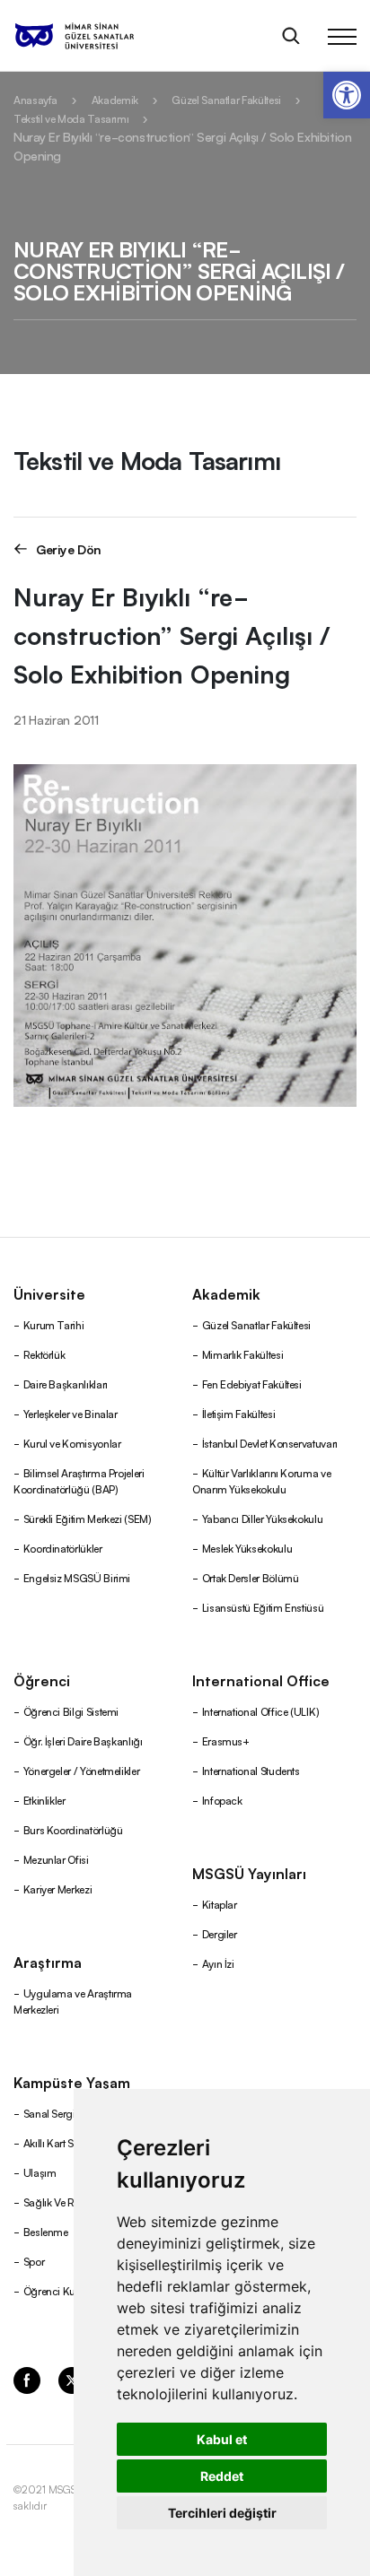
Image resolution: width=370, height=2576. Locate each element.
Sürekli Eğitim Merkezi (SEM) (88, 1518)
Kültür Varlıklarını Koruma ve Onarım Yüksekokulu (261, 1480)
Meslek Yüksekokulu (247, 1548)
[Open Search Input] (291, 36)
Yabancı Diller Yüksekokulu (263, 1518)
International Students (251, 1770)
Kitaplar (220, 1904)
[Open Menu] (342, 36)
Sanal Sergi (49, 2113)
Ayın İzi (218, 1963)
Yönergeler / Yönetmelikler (82, 1770)
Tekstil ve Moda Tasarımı (71, 118)
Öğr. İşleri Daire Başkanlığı (83, 1741)
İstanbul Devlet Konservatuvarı (270, 1443)
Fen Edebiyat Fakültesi (252, 1384)
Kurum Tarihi (54, 1324)
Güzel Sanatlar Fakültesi (226, 99)
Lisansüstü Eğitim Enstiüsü (263, 1607)
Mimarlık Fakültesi (243, 1354)
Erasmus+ (226, 1741)
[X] (72, 2379)
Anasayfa (35, 99)
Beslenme (46, 2231)
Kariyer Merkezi (58, 1888)
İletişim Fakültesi (239, 1413)
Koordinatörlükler (63, 1548)
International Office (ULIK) (261, 1711)
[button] (347, 95)
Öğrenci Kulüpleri (63, 2290)
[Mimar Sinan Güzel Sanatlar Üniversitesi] (97, 36)
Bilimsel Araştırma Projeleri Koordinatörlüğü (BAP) (79, 1480)
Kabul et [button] (222, 2439)
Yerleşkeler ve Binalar (70, 1413)
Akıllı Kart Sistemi (62, 2142)
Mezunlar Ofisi (56, 1859)
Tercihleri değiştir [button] (222, 2513)
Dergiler (220, 1933)
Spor (34, 2261)
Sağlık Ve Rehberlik (66, 2202)
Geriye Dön (69, 548)
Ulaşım (40, 2172)
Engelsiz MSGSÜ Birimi (77, 1577)
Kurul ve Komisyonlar (72, 1443)
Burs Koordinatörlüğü (73, 1829)
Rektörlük (44, 1354)
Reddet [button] (222, 2476)
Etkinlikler (44, 1800)
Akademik (115, 99)
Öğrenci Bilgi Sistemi (71, 1711)
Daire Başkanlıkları (66, 1384)
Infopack (222, 1800)
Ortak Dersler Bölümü (251, 1577)
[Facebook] (27, 2379)
